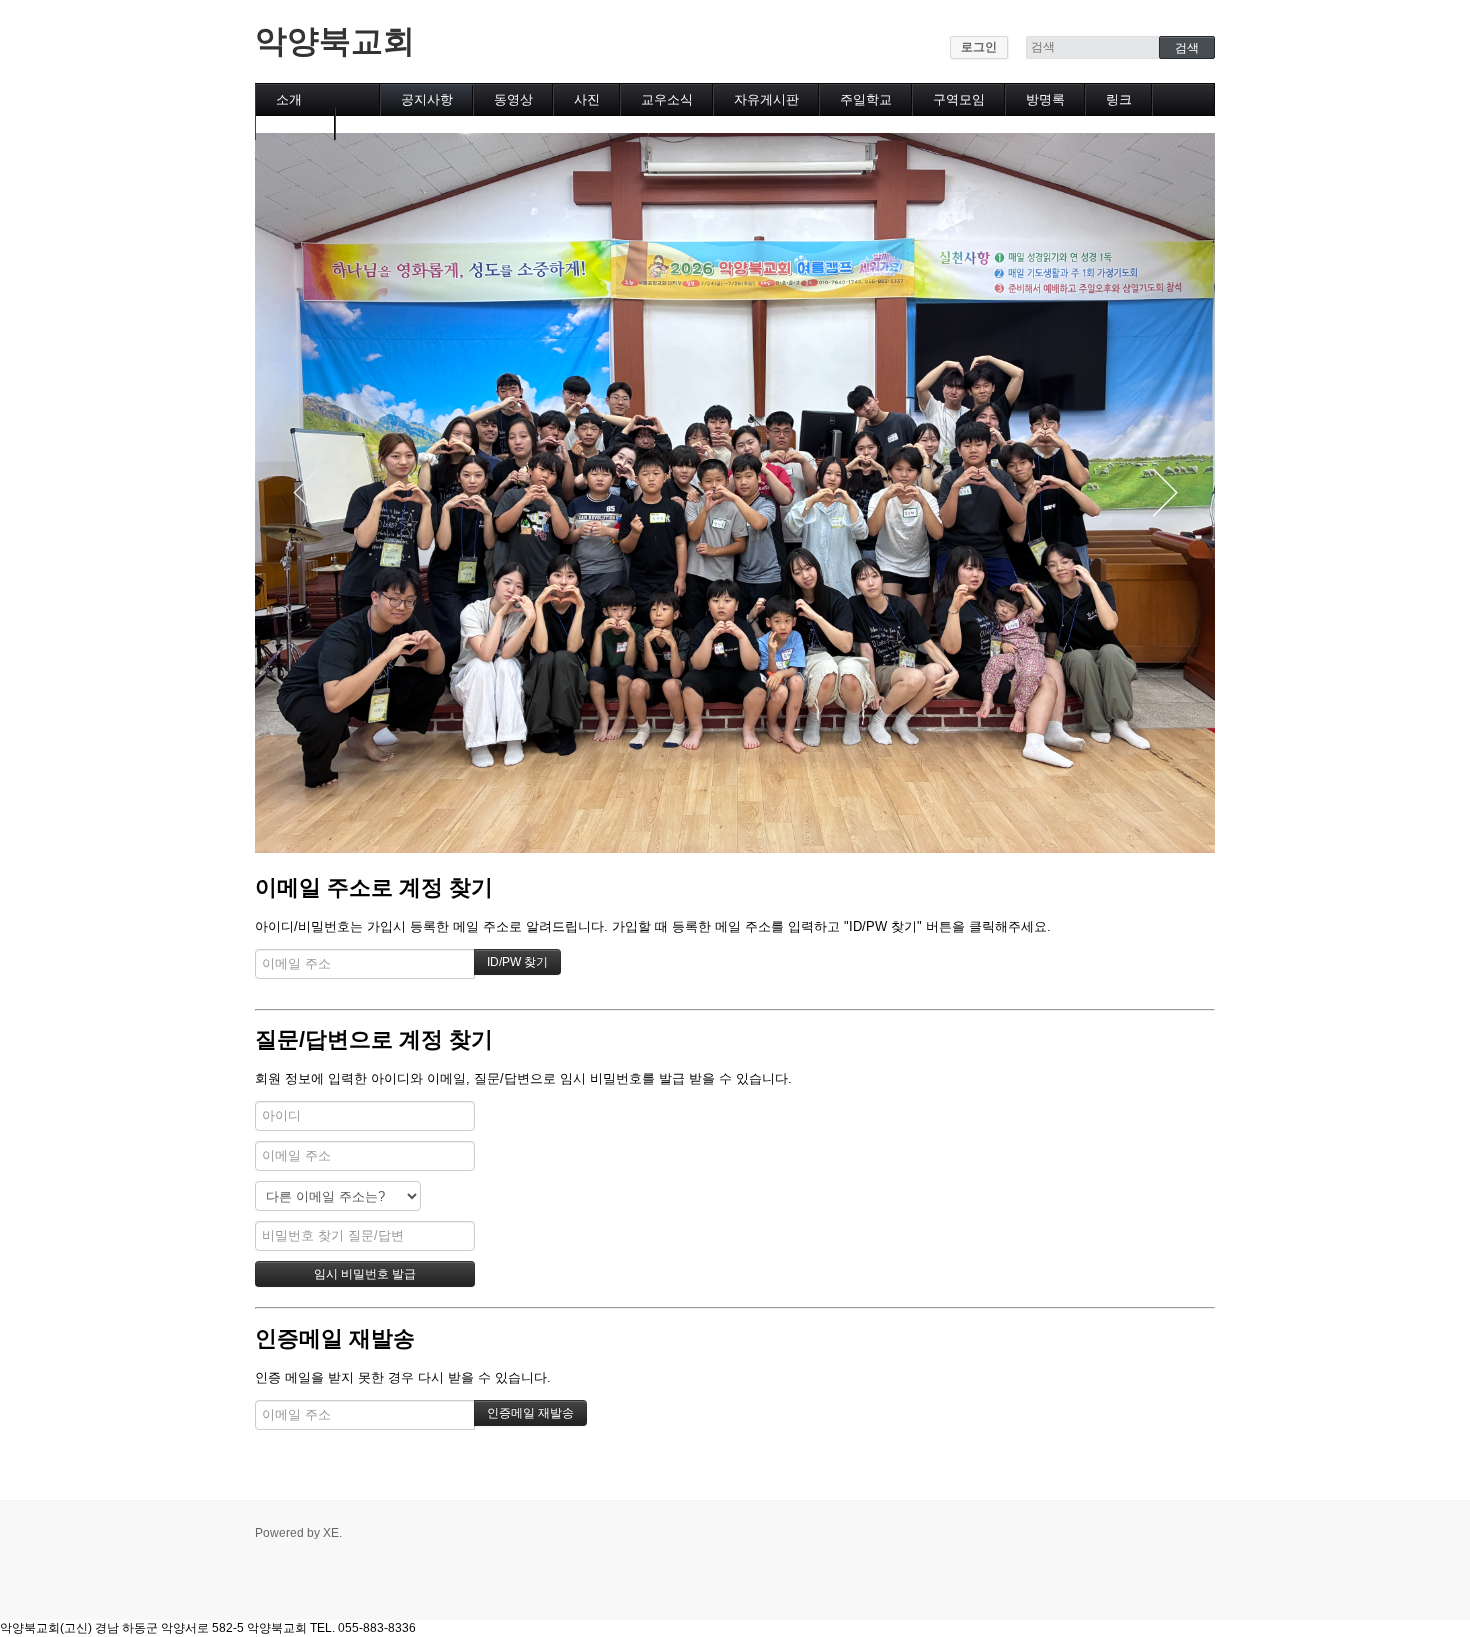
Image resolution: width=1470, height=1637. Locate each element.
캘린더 (295, 123)
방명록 (1045, 99)
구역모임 (959, 99)
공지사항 (427, 99)
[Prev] (305, 493)
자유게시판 (766, 99)
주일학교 (866, 99)
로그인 (979, 47)
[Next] (1165, 493)
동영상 (513, 99)
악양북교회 (335, 41)
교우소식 (667, 99)
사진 (587, 99)
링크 (1119, 99)
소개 (289, 99)
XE (331, 1533)
